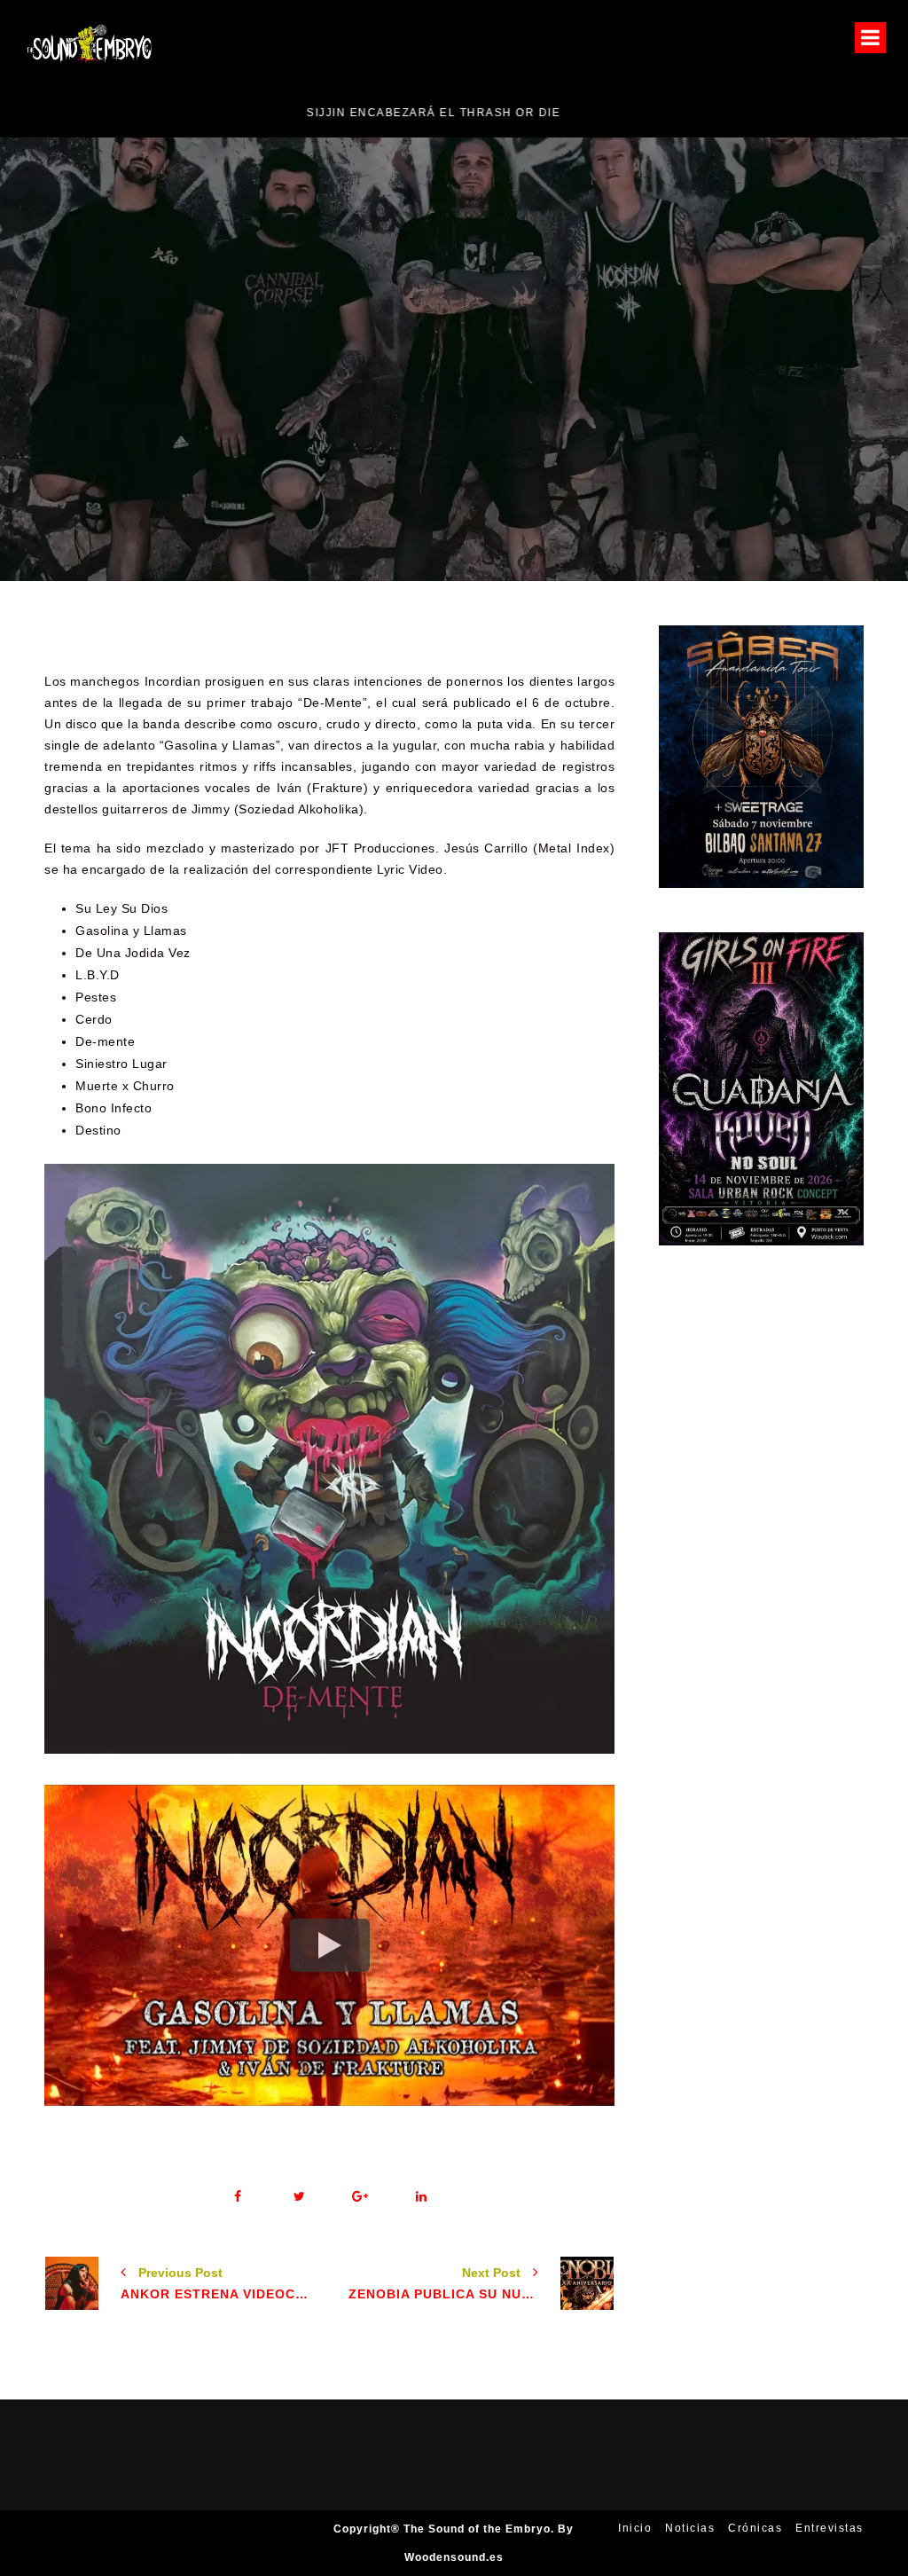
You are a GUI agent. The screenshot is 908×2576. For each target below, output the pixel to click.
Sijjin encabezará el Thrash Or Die (149, 113)
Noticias (656, 416)
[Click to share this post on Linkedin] (422, 2197)
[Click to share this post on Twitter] (299, 2197)
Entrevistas (830, 2528)
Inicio (635, 2528)
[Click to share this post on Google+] (360, 2197)
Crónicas (755, 2528)
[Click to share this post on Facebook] (238, 2197)
